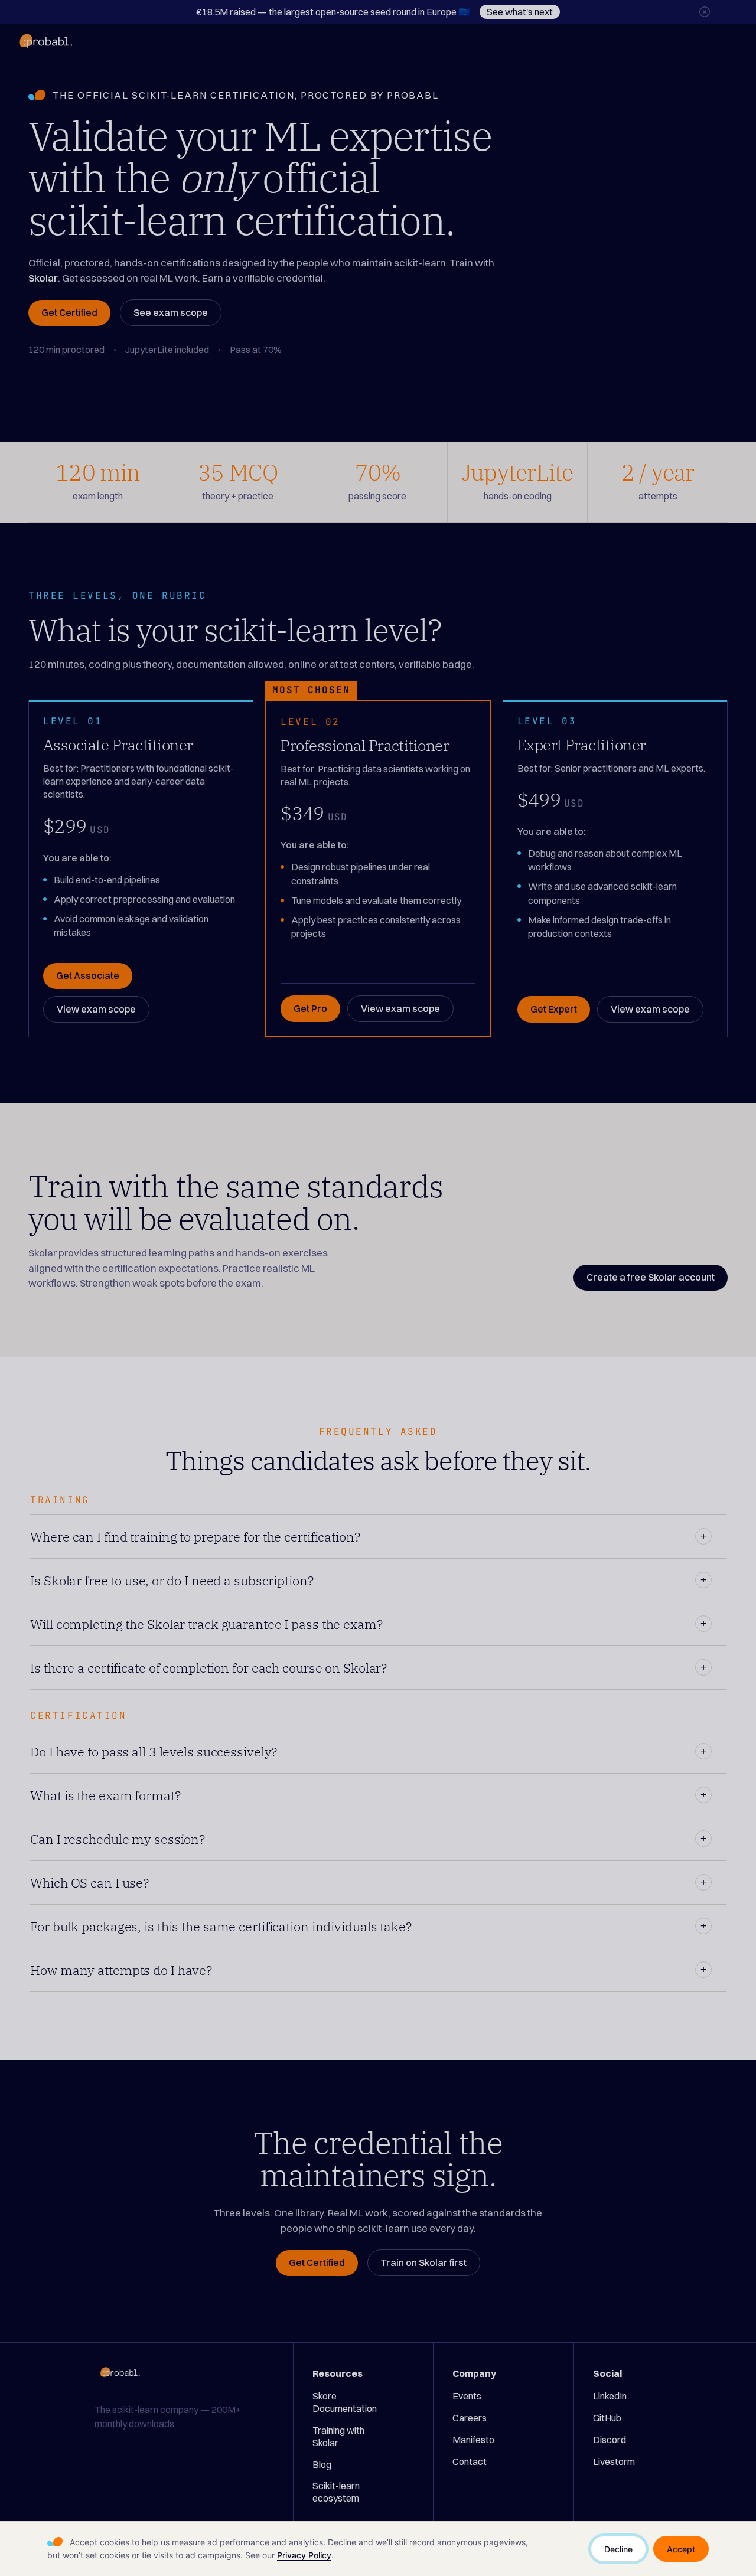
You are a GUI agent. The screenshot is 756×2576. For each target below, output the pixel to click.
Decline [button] (618, 2549)
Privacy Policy (304, 2555)
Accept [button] (681, 2549)
